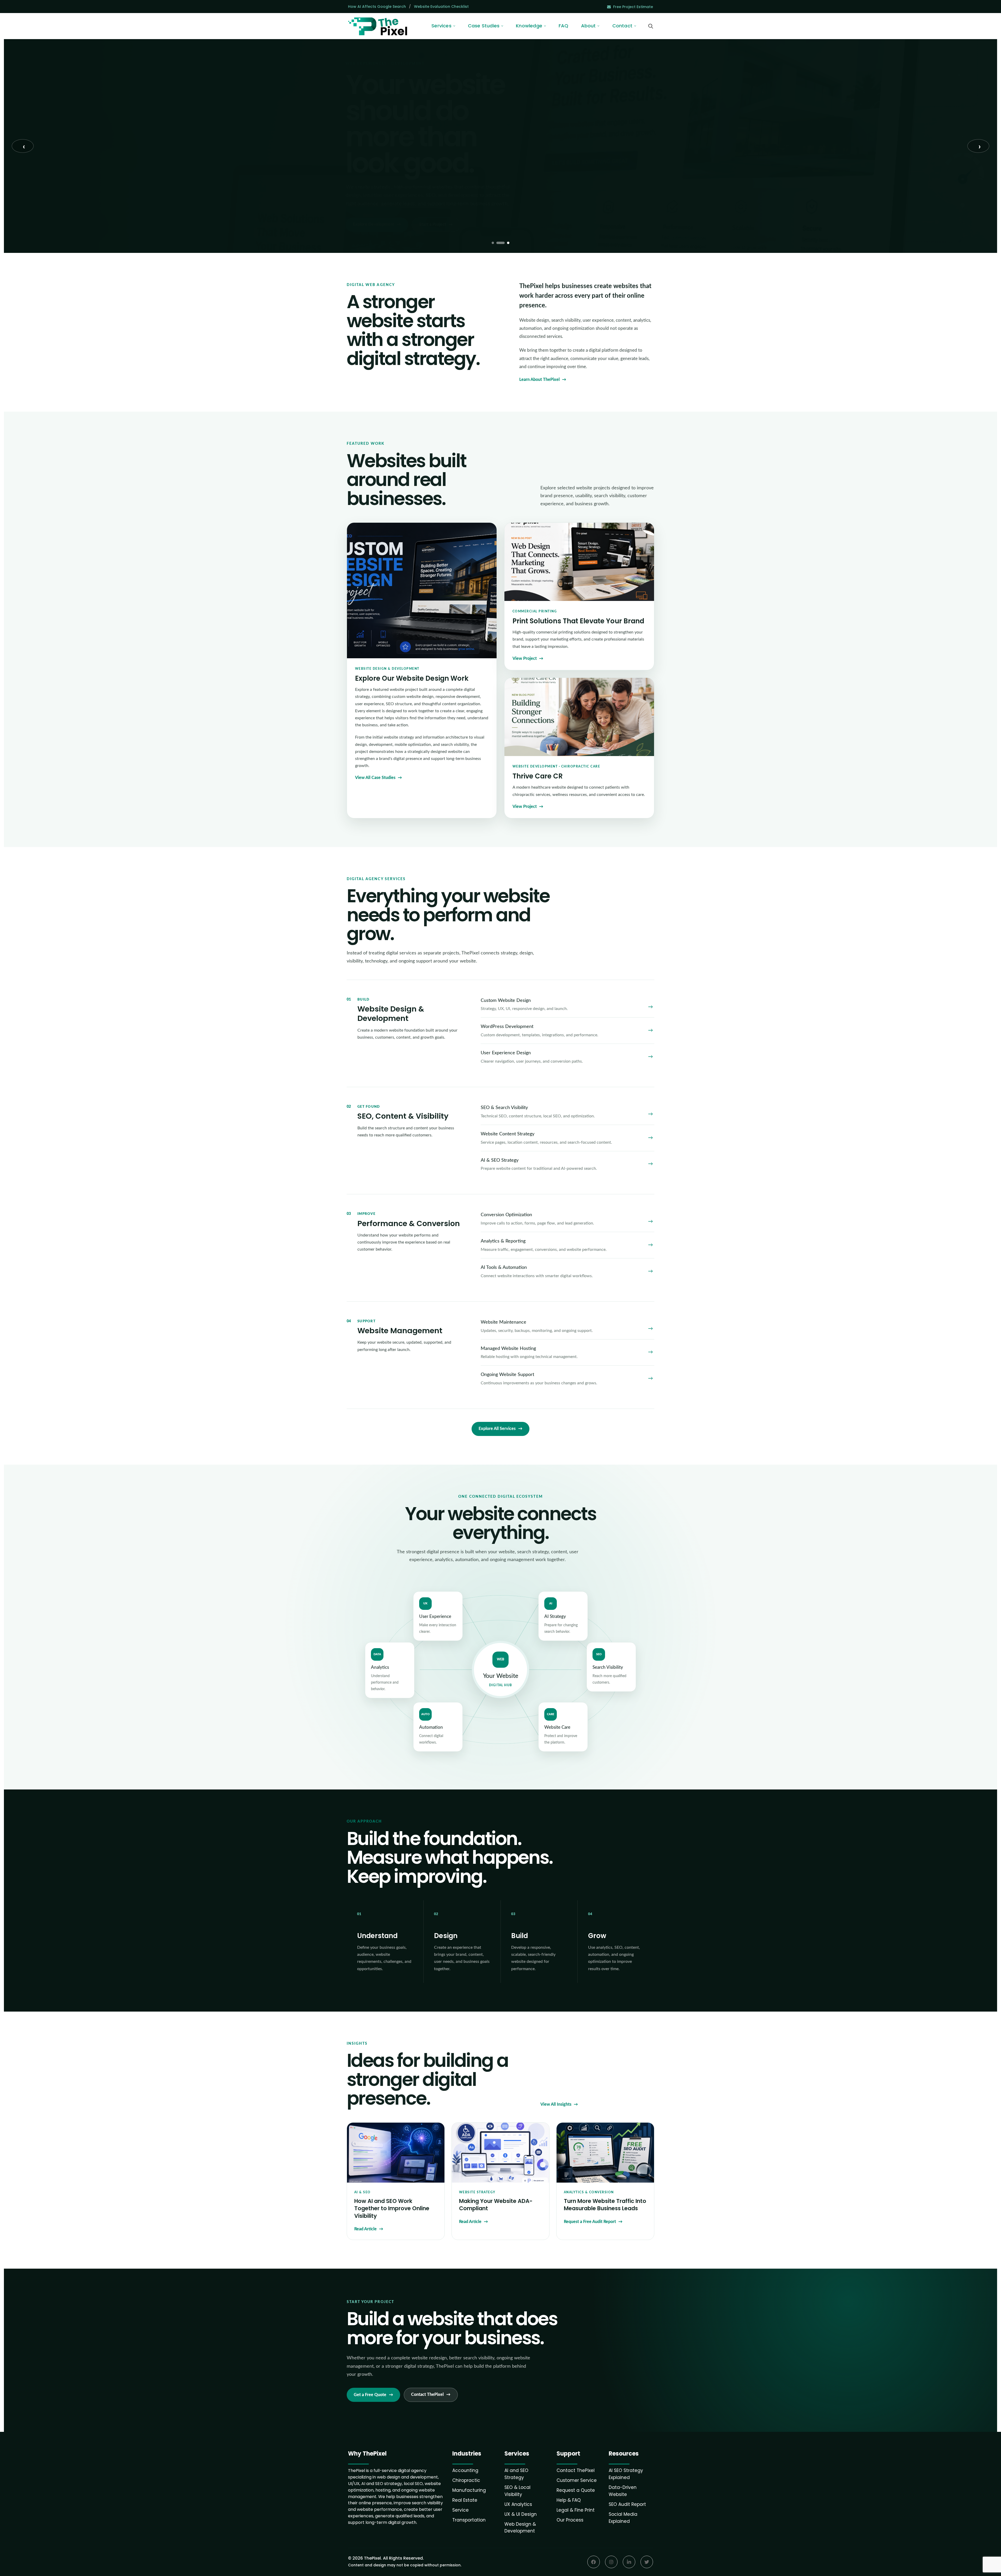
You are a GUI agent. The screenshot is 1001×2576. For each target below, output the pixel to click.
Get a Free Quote (370, 2395)
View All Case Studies (375, 778)
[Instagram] (611, 2562)
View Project (525, 659)
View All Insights (556, 2104)
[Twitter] (647, 2562)
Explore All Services (497, 1429)
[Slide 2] (500, 243)
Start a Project (433, 224)
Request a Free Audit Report (590, 2222)
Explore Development (373, 224)
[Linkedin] (629, 2562)
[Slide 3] (508, 243)
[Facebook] (594, 2562)
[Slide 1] (493, 243)
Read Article (365, 2229)
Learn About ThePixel (539, 380)
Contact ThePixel (427, 2395)
